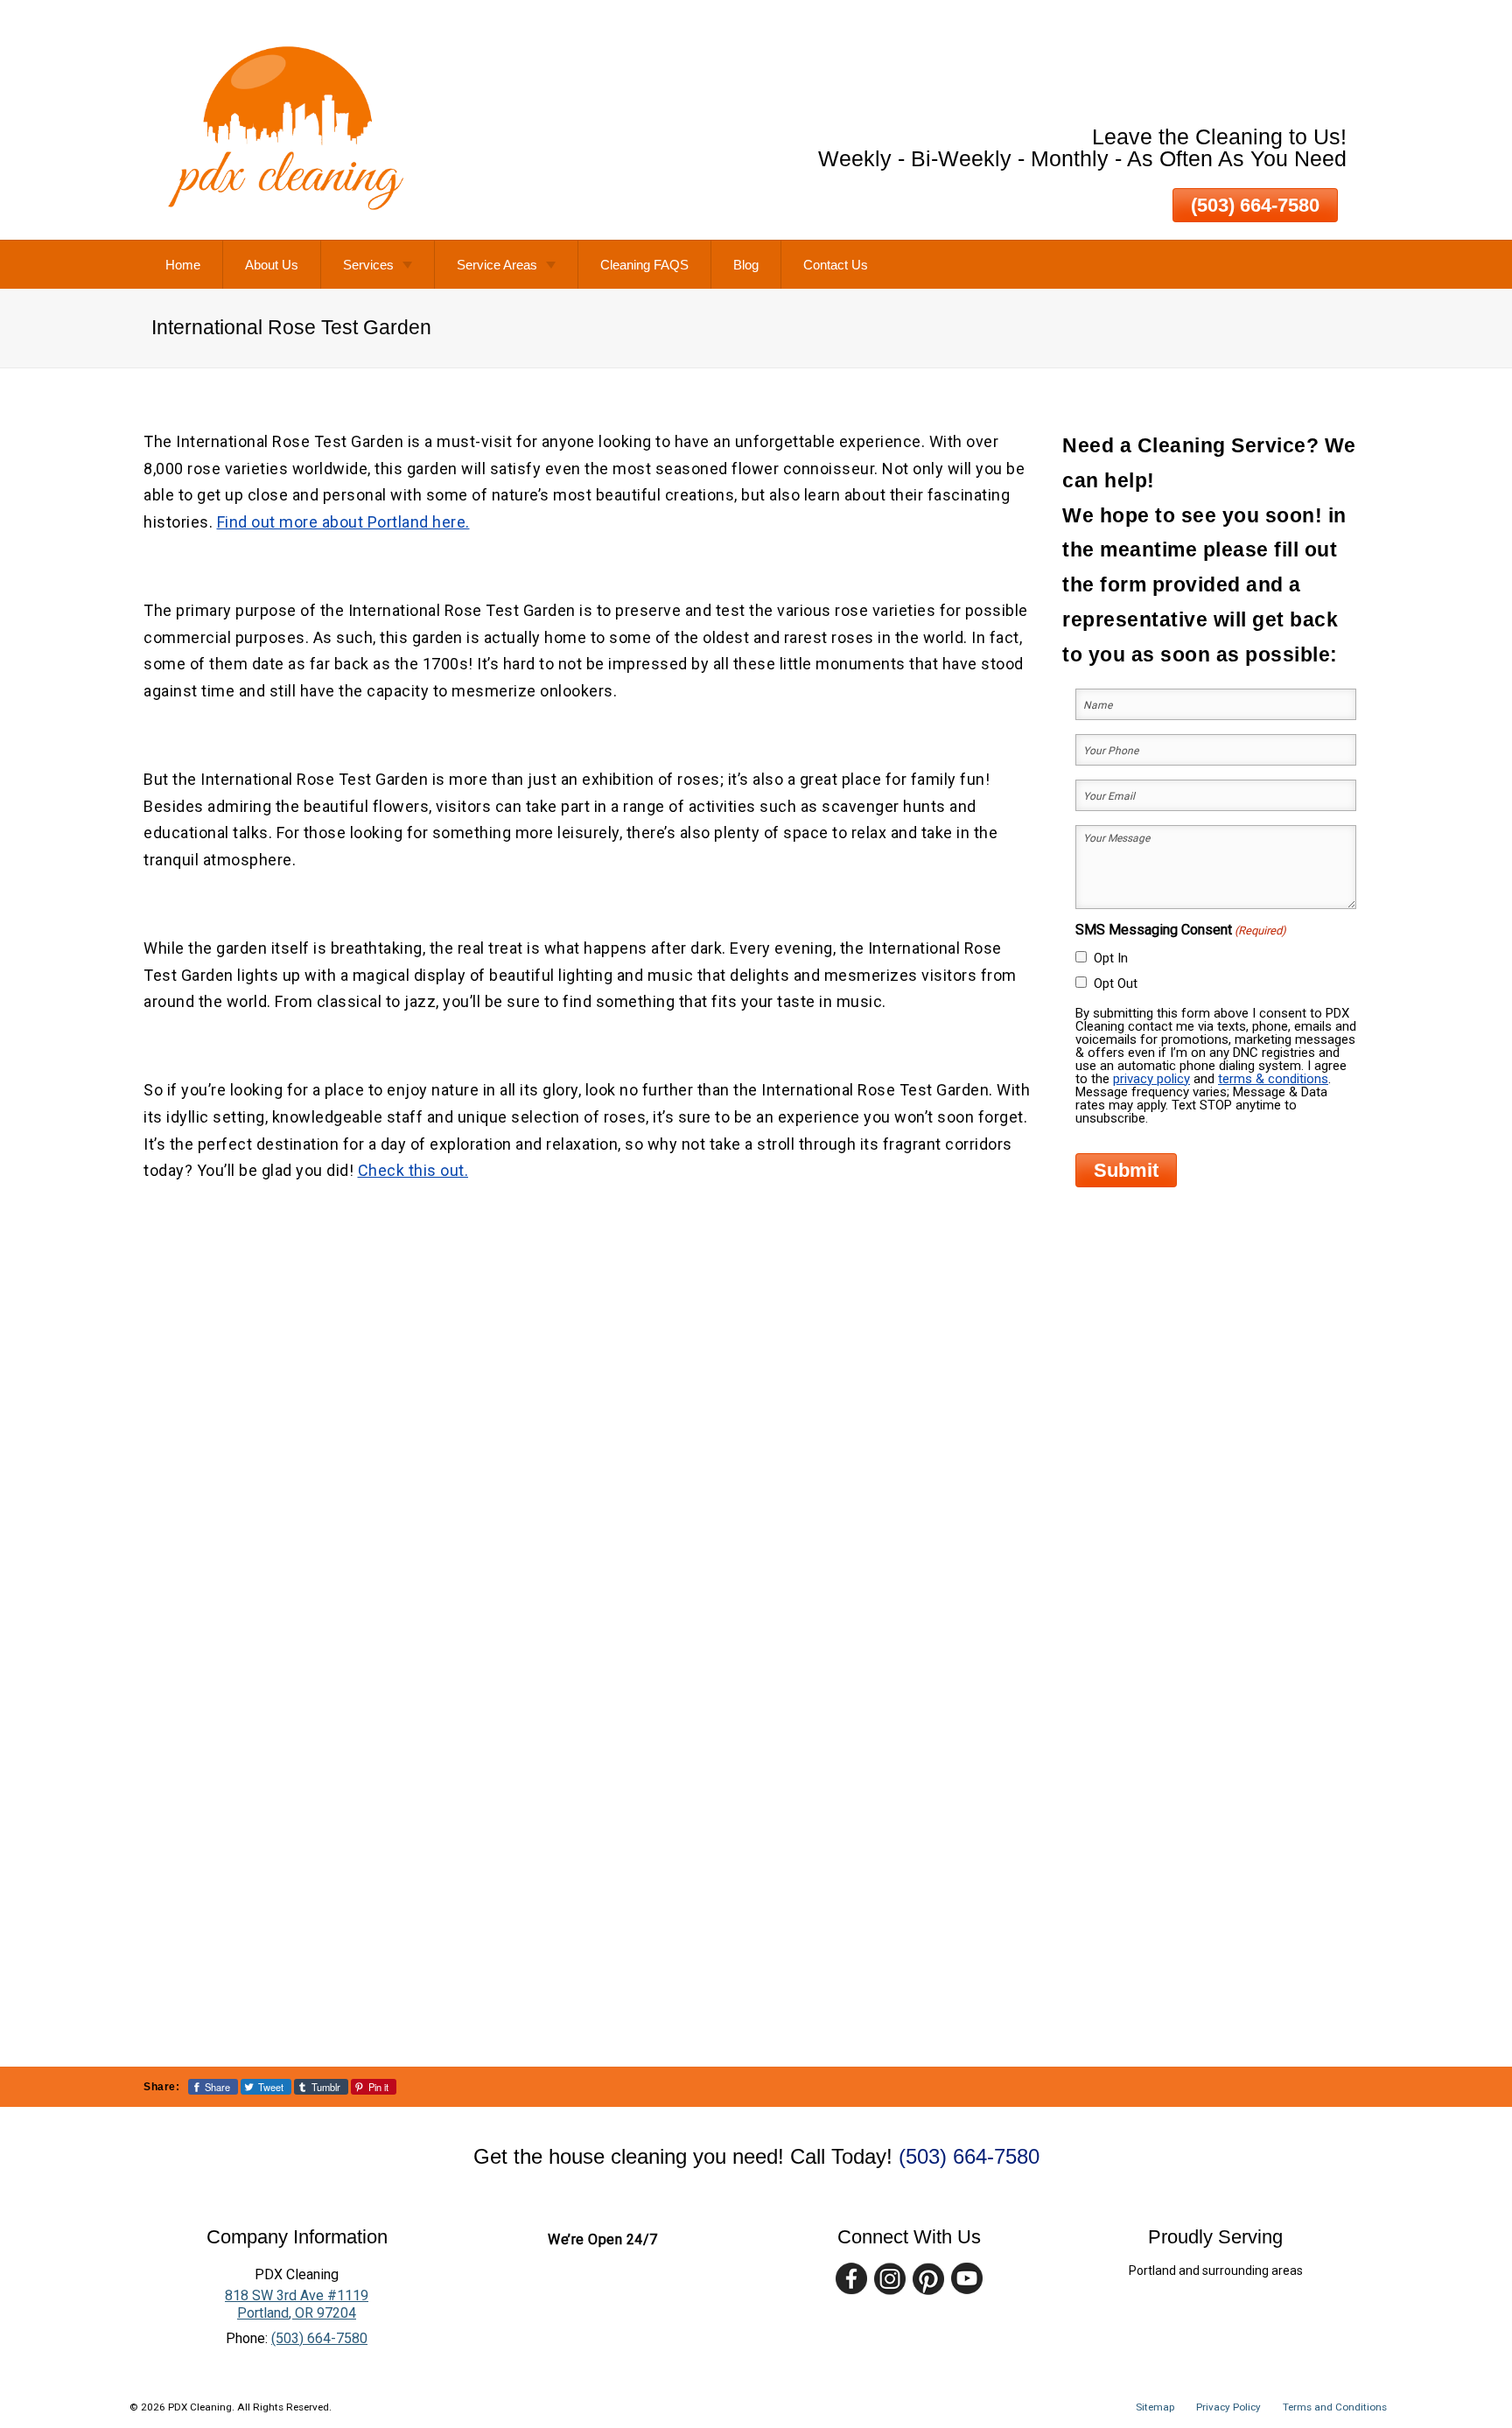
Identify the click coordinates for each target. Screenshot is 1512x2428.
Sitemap (1155, 2407)
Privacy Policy (1228, 2407)
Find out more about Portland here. (343, 522)
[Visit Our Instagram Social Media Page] (890, 2279)
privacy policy (1151, 1079)
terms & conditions (1273, 1079)
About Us (272, 265)
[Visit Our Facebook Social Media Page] (851, 2279)
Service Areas (497, 265)
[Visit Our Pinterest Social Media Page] (928, 2279)
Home (183, 265)
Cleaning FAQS (644, 265)
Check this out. (413, 1170)
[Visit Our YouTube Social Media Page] (967, 2279)
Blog (746, 265)
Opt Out (1116, 983)
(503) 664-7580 (1255, 205)
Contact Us (836, 265)
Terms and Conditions (1335, 2407)
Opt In (1111, 958)
